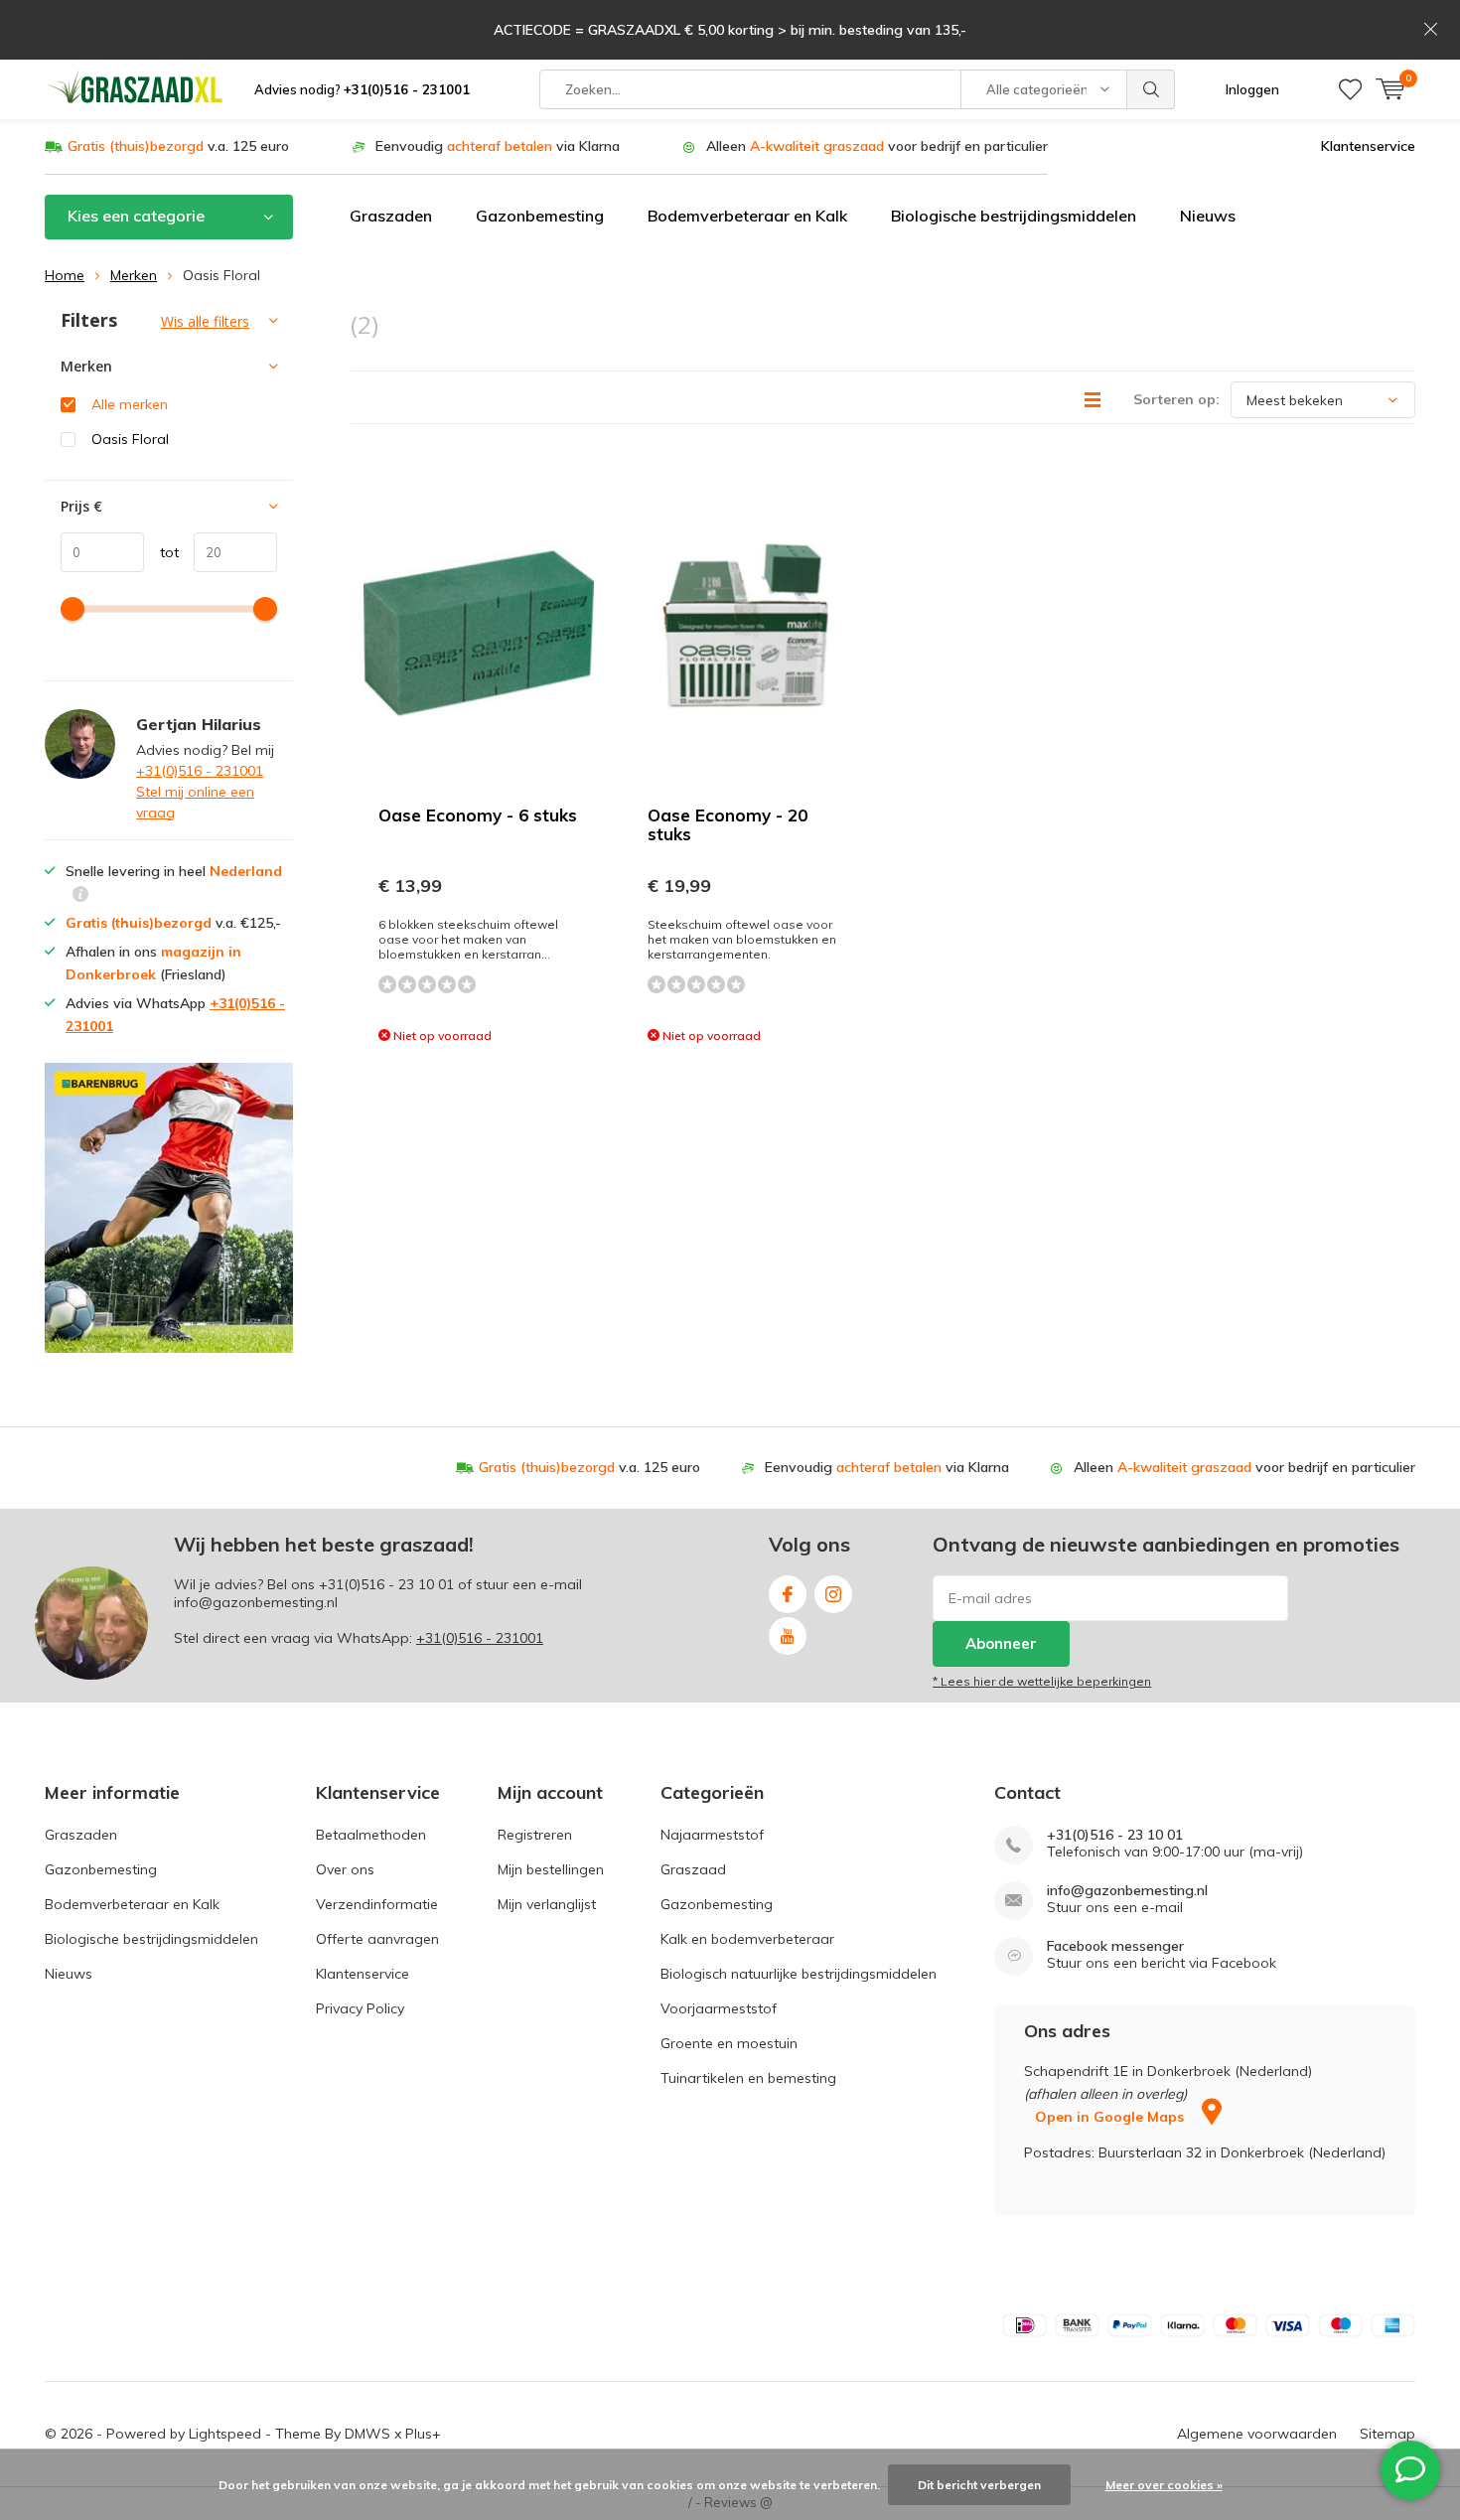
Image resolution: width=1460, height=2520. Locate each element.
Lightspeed (225, 2434)
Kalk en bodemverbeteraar (747, 1939)
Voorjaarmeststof (719, 2008)
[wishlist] (1350, 89)
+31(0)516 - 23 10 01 (386, 1584)
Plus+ (423, 2434)
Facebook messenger (1115, 1946)
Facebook (788, 1594)
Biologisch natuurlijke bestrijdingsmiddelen (799, 1974)
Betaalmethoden (371, 1835)
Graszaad (693, 1869)
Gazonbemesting (540, 216)
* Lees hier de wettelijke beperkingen (1042, 1681)
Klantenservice (1368, 146)
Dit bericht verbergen (979, 2485)
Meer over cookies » (1164, 2485)
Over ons (345, 1869)
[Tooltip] (80, 896)
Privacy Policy (360, 2008)
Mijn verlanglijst (547, 1904)
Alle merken (130, 404)
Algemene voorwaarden (1257, 2434)
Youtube (788, 1636)
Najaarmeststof (712, 1835)
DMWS (367, 2434)
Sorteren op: (1176, 399)
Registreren (535, 1835)
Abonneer (1001, 1643)
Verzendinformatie (377, 1904)
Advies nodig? (362, 89)
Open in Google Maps (1111, 2117)
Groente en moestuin (729, 2043)
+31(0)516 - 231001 (200, 771)
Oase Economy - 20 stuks (728, 824)
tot (161, 552)
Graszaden (391, 216)
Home (65, 275)
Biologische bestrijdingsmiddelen (1014, 216)
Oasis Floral (130, 439)
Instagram (833, 1594)
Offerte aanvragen (377, 1939)
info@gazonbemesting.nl (1127, 1891)
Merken (134, 275)
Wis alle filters (205, 321)
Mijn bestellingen (551, 1869)
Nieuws (1208, 216)
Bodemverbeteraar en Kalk (747, 216)
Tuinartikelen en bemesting (748, 2078)
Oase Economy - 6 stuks (478, 815)
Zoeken (1151, 89)
